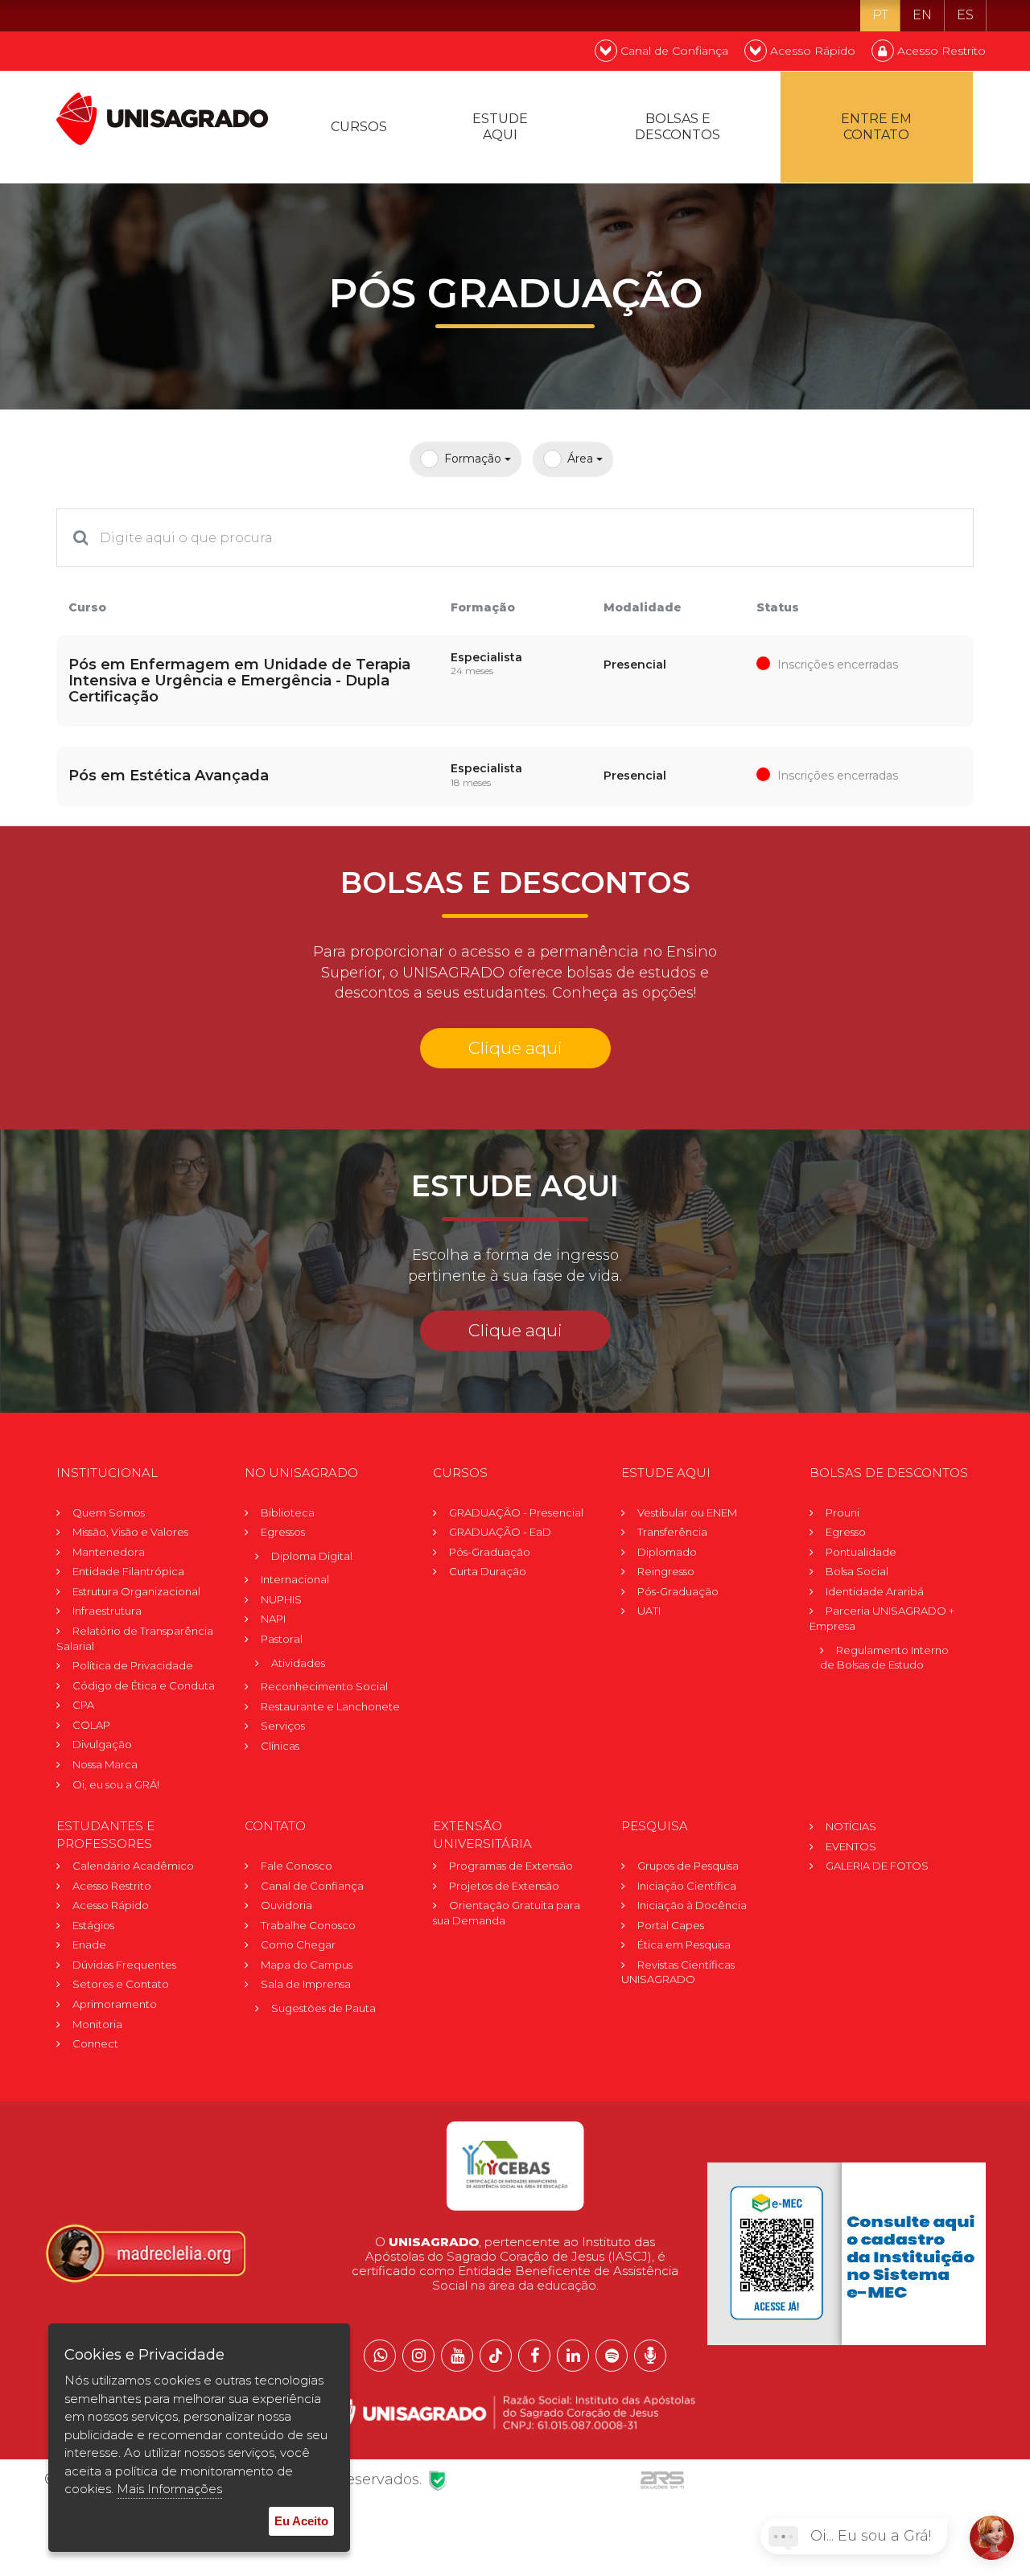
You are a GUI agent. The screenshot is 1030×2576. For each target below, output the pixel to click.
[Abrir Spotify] (612, 2356)
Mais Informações (169, 2489)
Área (582, 459)
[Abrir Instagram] (418, 2356)
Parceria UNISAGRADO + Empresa (882, 1618)
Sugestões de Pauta (323, 2008)
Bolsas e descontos (678, 127)
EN (922, 15)
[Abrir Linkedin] (573, 2356)
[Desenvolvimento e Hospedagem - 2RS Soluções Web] (662, 2479)
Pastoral (282, 1639)
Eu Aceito (301, 2521)
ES (965, 15)
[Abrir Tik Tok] (496, 2356)
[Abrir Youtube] (457, 2356)
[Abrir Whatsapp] (380, 2356)
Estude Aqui (500, 127)
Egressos (283, 1532)
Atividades (298, 1663)
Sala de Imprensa (306, 1984)
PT (880, 15)
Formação (474, 459)
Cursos (359, 127)
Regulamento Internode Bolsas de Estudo (884, 1658)
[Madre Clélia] (145, 2253)
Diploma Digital (312, 1556)
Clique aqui (515, 1048)
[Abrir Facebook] (534, 2356)
